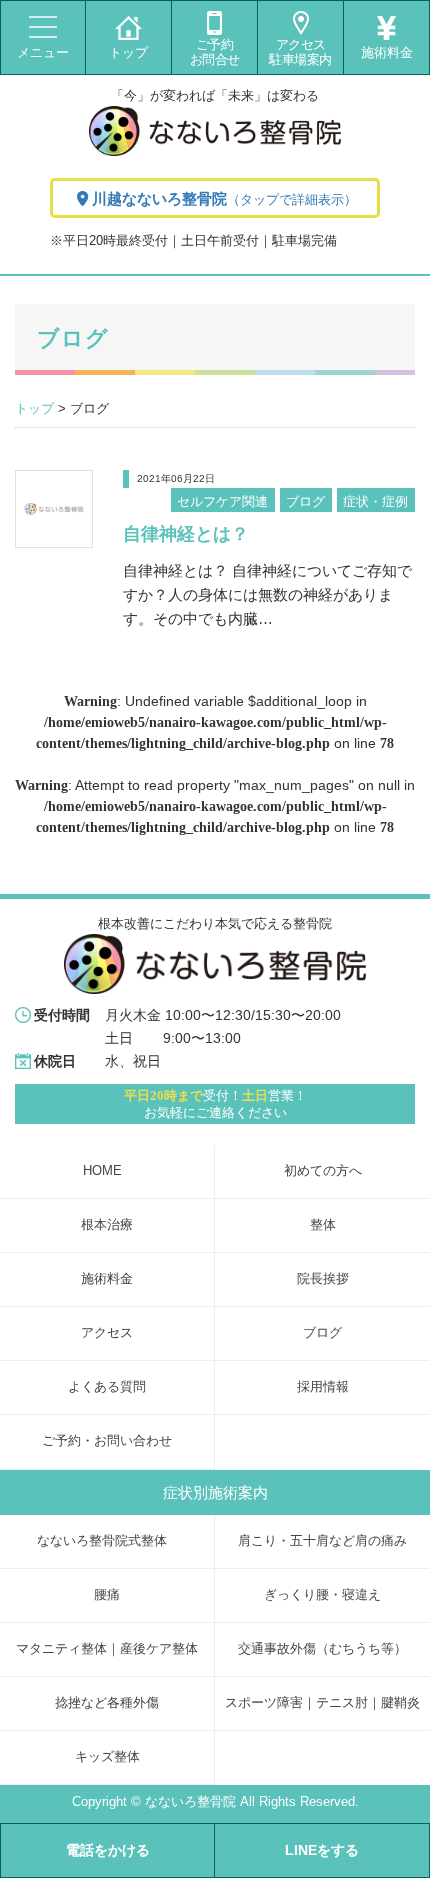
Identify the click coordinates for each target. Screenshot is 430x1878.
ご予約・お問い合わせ (107, 1441)
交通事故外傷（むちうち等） (322, 1649)
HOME (102, 1171)
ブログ (305, 501)
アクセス (107, 1333)
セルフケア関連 (222, 501)
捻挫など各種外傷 (107, 1703)
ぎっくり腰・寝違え (322, 1595)
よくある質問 (107, 1387)
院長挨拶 (323, 1279)
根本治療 (107, 1225)
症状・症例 (375, 501)
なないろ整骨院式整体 (102, 1541)
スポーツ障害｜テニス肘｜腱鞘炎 (322, 1703)
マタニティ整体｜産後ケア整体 (107, 1649)
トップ (34, 408)
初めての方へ (323, 1171)
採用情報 (323, 1387)
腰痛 (107, 1595)
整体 (323, 1225)
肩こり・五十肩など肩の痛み (322, 1541)
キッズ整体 (107, 1757)
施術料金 (107, 1279)
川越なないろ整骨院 (224, 198)
